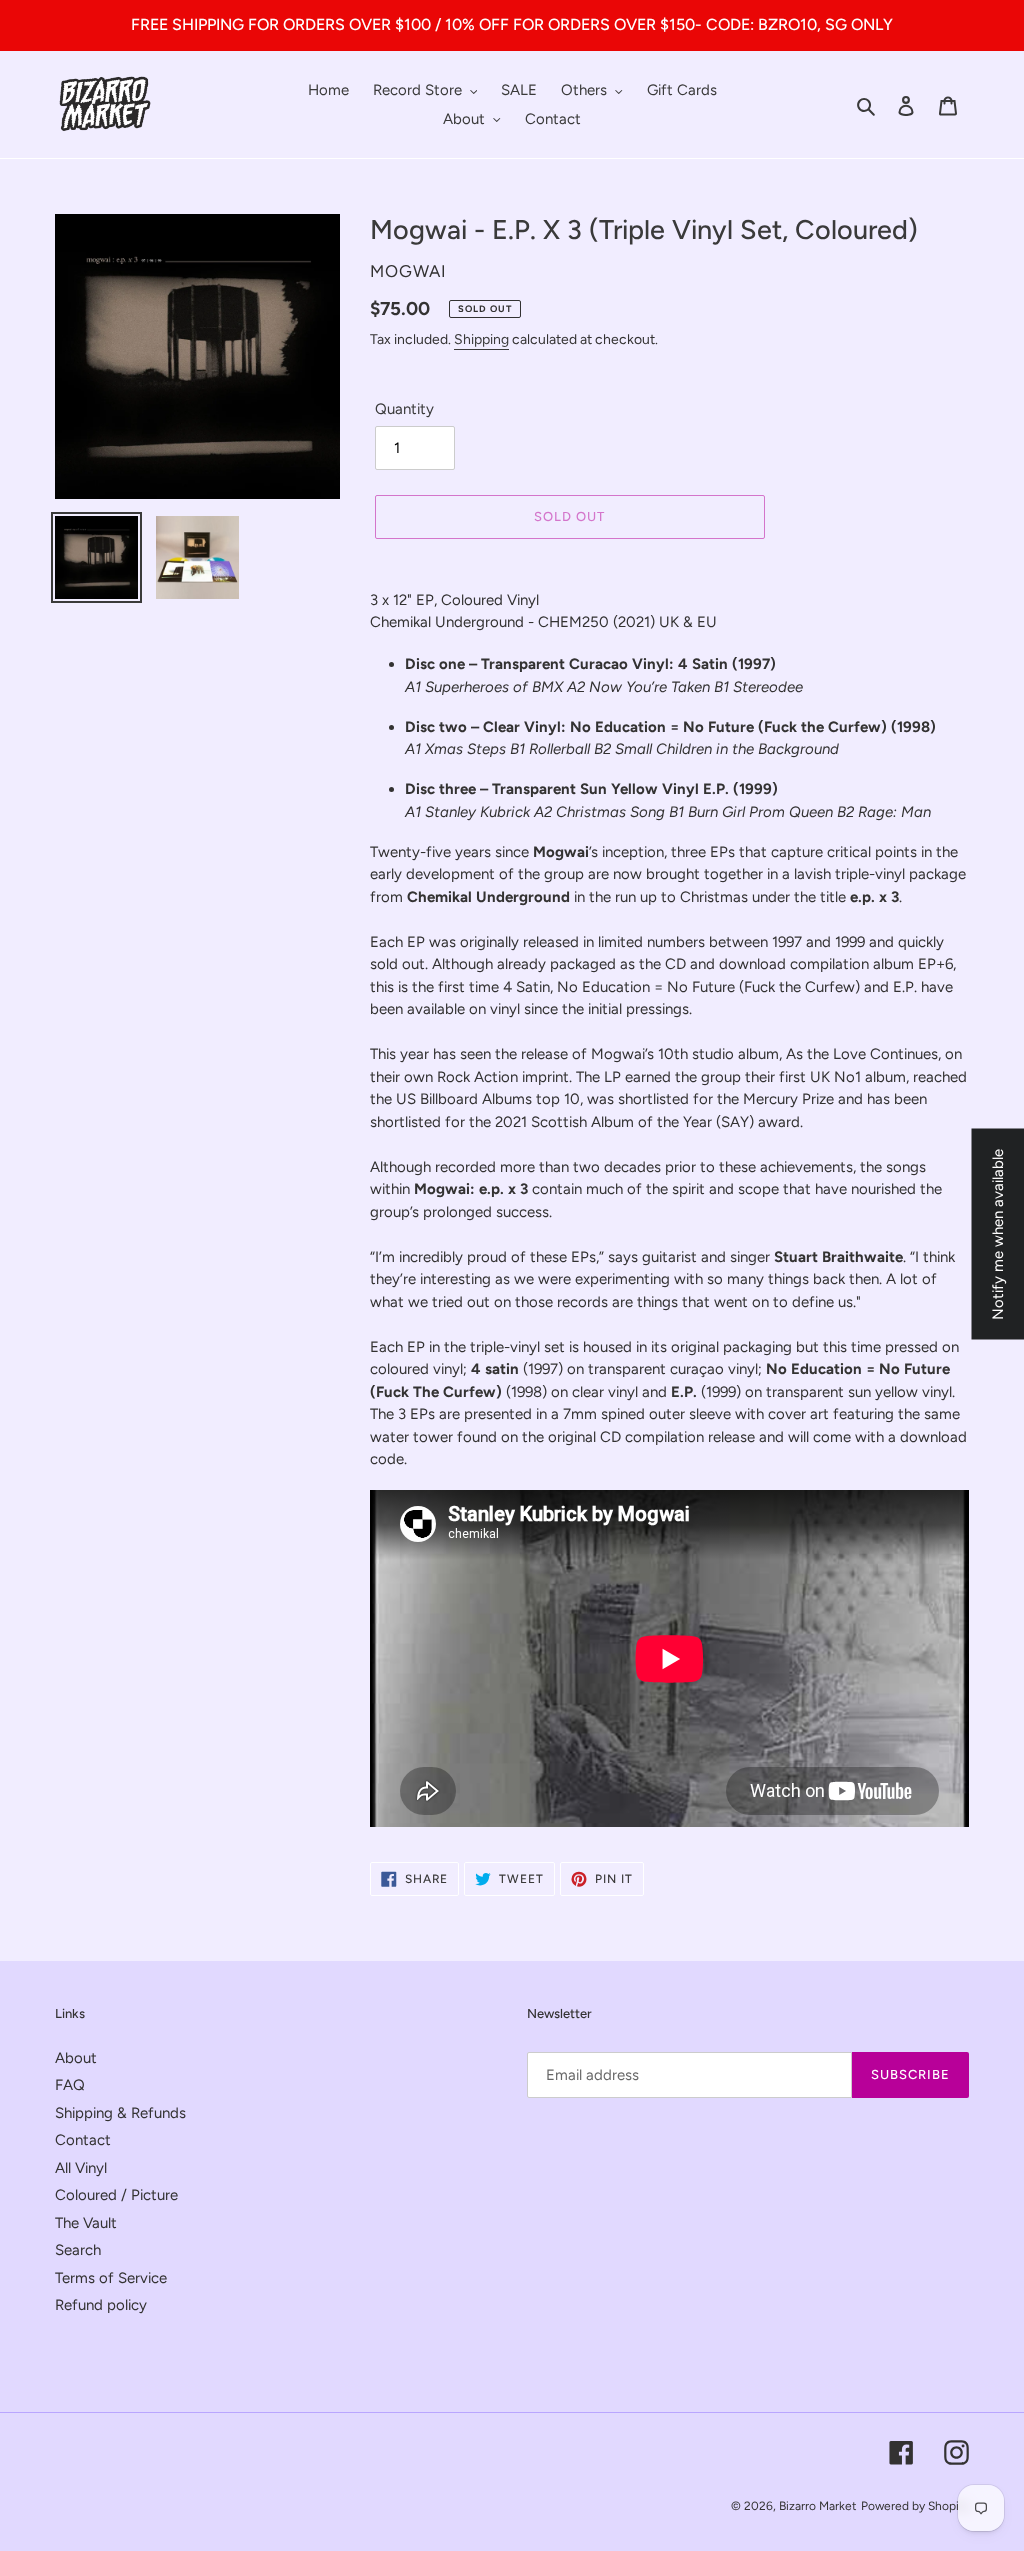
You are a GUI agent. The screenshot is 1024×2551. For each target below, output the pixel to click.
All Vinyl (81, 2168)
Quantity (404, 409)
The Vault (86, 2223)
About (76, 2058)
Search (78, 2250)
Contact (83, 2140)
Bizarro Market (818, 2506)
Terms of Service (111, 2278)
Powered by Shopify (915, 2506)
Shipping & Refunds (120, 2113)
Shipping (481, 339)
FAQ (70, 2085)
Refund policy (101, 2305)
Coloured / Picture (116, 2195)
